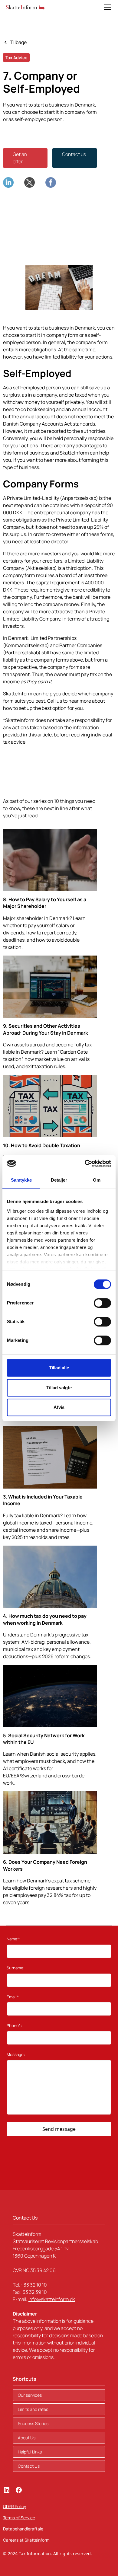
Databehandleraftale (23, 2529)
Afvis (59, 1407)
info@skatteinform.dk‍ (52, 2299)
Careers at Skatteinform (26, 2540)
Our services (30, 2395)
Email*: (13, 1997)
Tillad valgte (59, 1388)
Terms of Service (19, 2518)
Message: (16, 2054)
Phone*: (14, 2025)
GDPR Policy (15, 2506)
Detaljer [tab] (59, 1180)
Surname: (16, 1968)
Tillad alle (59, 1368)
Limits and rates (33, 2409)
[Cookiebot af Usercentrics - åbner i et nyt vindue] (85, 1164)
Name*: (13, 1939)
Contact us (74, 154)
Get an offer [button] (20, 158)
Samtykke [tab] (21, 1180)
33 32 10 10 (35, 2285)
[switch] (102, 1303)
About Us (27, 2438)
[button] (106, 7)
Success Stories (33, 2423)
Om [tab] (97, 1180)
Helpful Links (30, 2452)
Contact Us (29, 2466)
